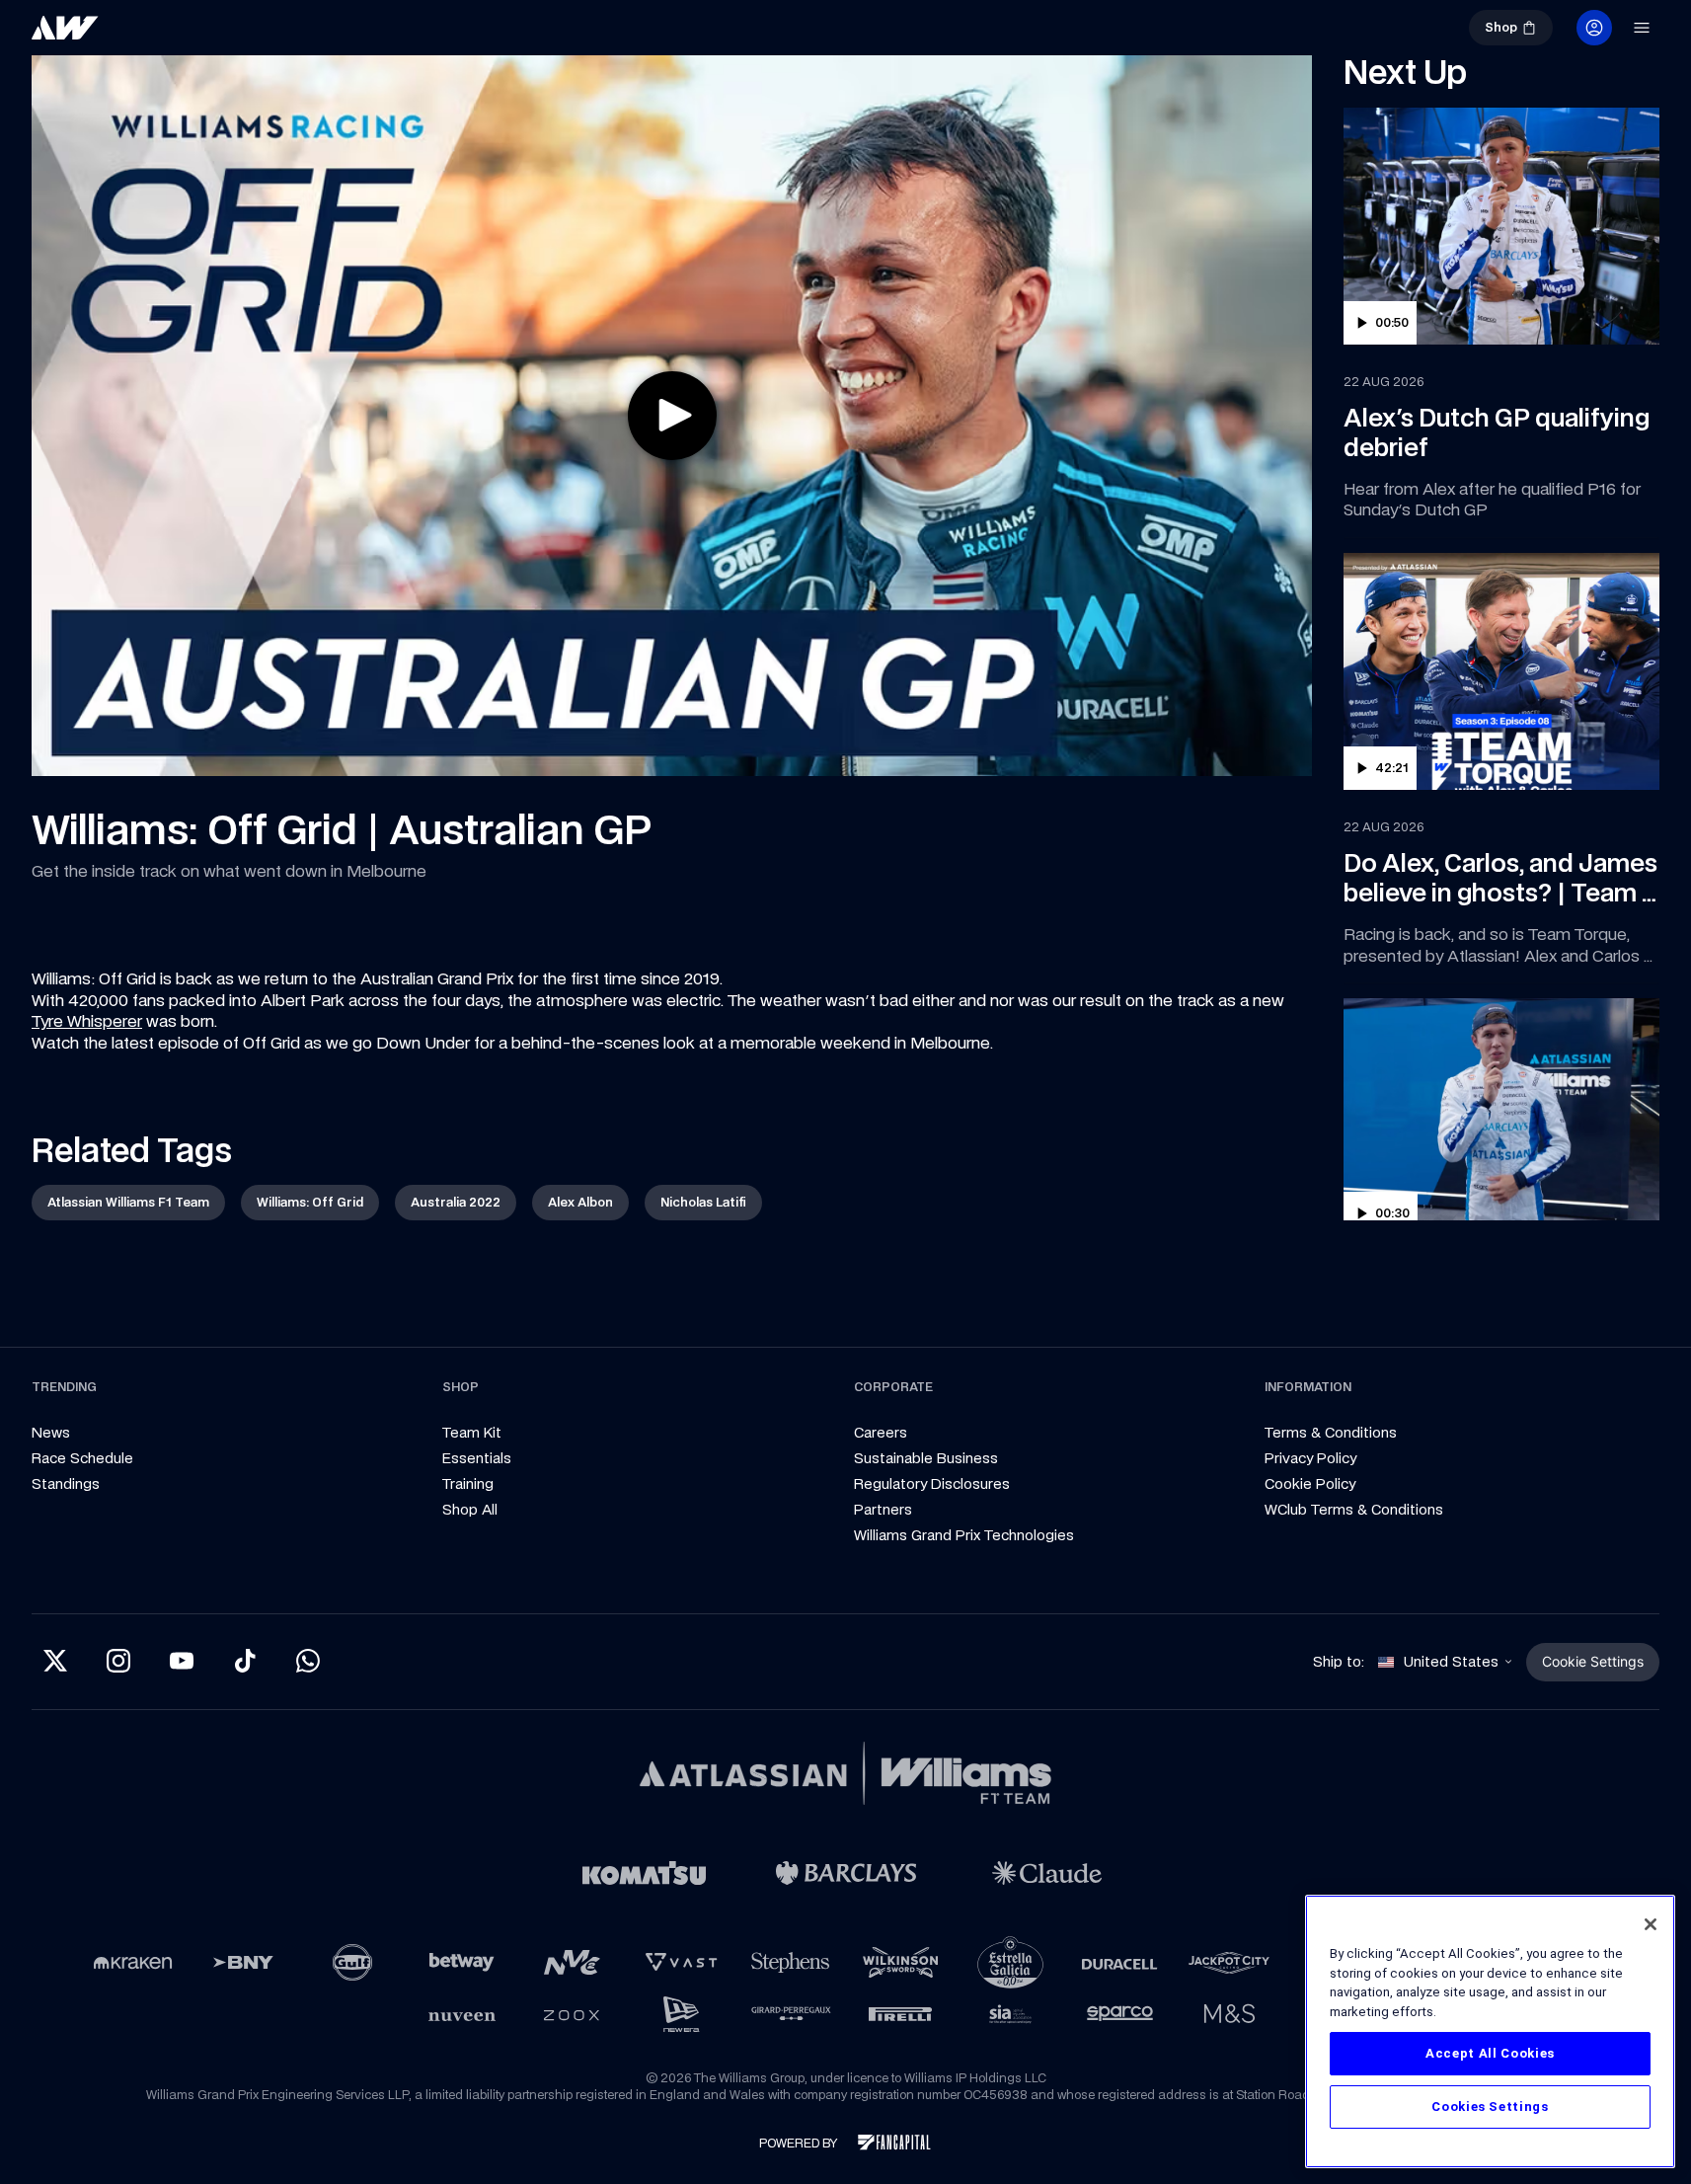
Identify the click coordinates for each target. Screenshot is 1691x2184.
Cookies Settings (1490, 2106)
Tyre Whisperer (87, 1021)
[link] (130, 36)
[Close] (1651, 1924)
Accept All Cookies (1490, 2053)
